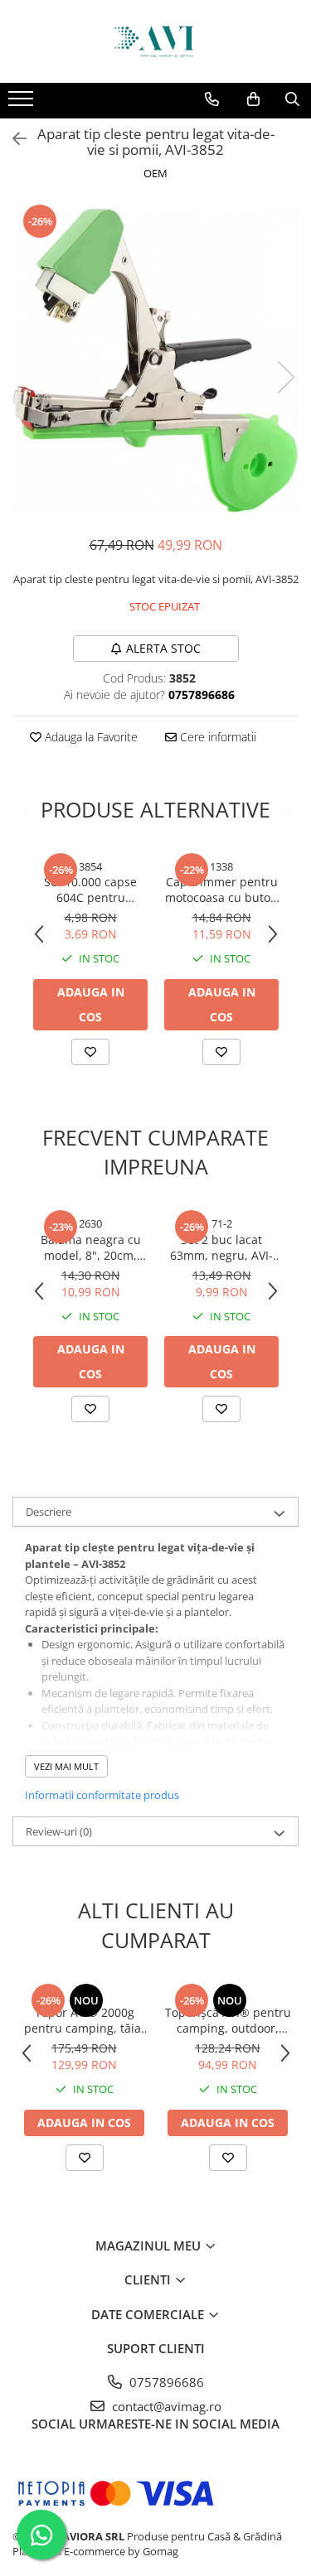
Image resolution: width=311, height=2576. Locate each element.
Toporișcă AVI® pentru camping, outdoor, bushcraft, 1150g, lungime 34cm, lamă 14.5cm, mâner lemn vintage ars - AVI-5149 (228, 2020)
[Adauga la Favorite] (90, 1052)
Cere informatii (216, 737)
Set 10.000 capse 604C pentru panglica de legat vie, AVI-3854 (91, 890)
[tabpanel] (155, 360)
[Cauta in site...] (292, 99)
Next (285, 377)
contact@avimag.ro (165, 2406)
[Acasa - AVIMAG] (156, 41)
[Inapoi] (12, 139)
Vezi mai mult (66, 1766)
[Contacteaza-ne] (212, 99)
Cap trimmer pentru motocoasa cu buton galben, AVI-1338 (221, 890)
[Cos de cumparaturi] (253, 99)
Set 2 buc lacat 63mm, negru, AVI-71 (221, 1247)
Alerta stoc (163, 648)
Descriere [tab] (49, 1512)
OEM (155, 173)
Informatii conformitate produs (102, 1795)
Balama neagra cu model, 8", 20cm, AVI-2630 (91, 1247)
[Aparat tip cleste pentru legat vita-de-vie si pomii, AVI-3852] (155, 360)
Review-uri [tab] (59, 1831)
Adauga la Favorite (90, 737)
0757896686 (165, 2382)
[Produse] (23, 104)
